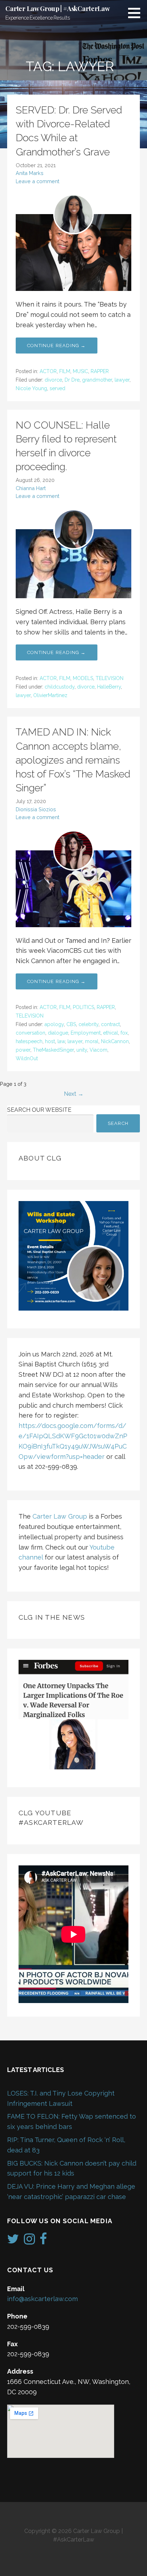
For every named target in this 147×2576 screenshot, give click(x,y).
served (57, 388)
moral (92, 1041)
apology (54, 1024)
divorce (53, 380)
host (50, 1041)
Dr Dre (72, 380)
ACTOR (48, 371)
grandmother (97, 380)
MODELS (83, 678)
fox (124, 1033)
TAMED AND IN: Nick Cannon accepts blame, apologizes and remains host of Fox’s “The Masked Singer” (73, 760)
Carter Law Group (60, 1516)
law (61, 1041)
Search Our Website (39, 1110)
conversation (31, 1033)
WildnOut (27, 1058)
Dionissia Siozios (36, 809)
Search (118, 1123)
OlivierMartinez (50, 695)
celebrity (88, 1024)
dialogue (58, 1033)
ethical (111, 1033)
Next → (74, 1094)
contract (110, 1024)
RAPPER (100, 371)
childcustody (60, 687)
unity (82, 1050)
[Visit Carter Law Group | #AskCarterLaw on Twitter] (13, 2241)
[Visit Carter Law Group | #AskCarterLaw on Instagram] (29, 2241)
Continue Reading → (57, 346)
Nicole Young (31, 388)
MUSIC (80, 371)
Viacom (98, 1050)
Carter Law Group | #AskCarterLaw (58, 9)
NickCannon (115, 1041)
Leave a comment (37, 181)
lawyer (122, 380)
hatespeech (29, 1041)
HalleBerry (109, 687)
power (23, 1050)
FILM (65, 371)
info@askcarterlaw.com (42, 2299)
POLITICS (83, 1007)
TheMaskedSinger (53, 1050)
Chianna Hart (31, 488)
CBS (71, 1024)
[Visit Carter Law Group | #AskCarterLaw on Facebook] (43, 2241)
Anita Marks (30, 173)
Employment (86, 1033)
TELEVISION (110, 678)
